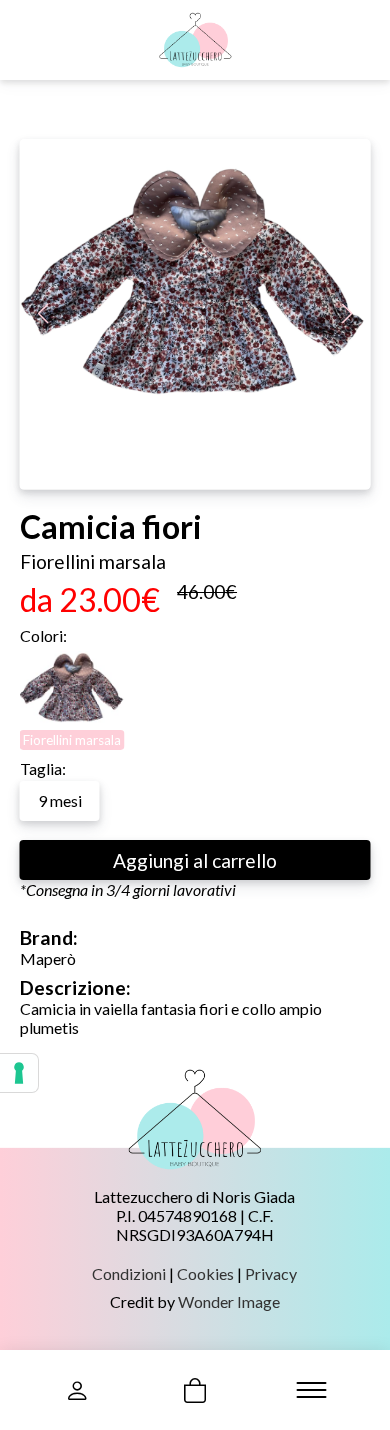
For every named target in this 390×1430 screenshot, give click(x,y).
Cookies (205, 1273)
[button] (347, 314)
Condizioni (129, 1273)
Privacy (271, 1273)
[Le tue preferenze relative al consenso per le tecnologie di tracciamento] (19, 1073)
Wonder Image (229, 1301)
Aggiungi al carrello (195, 860)
